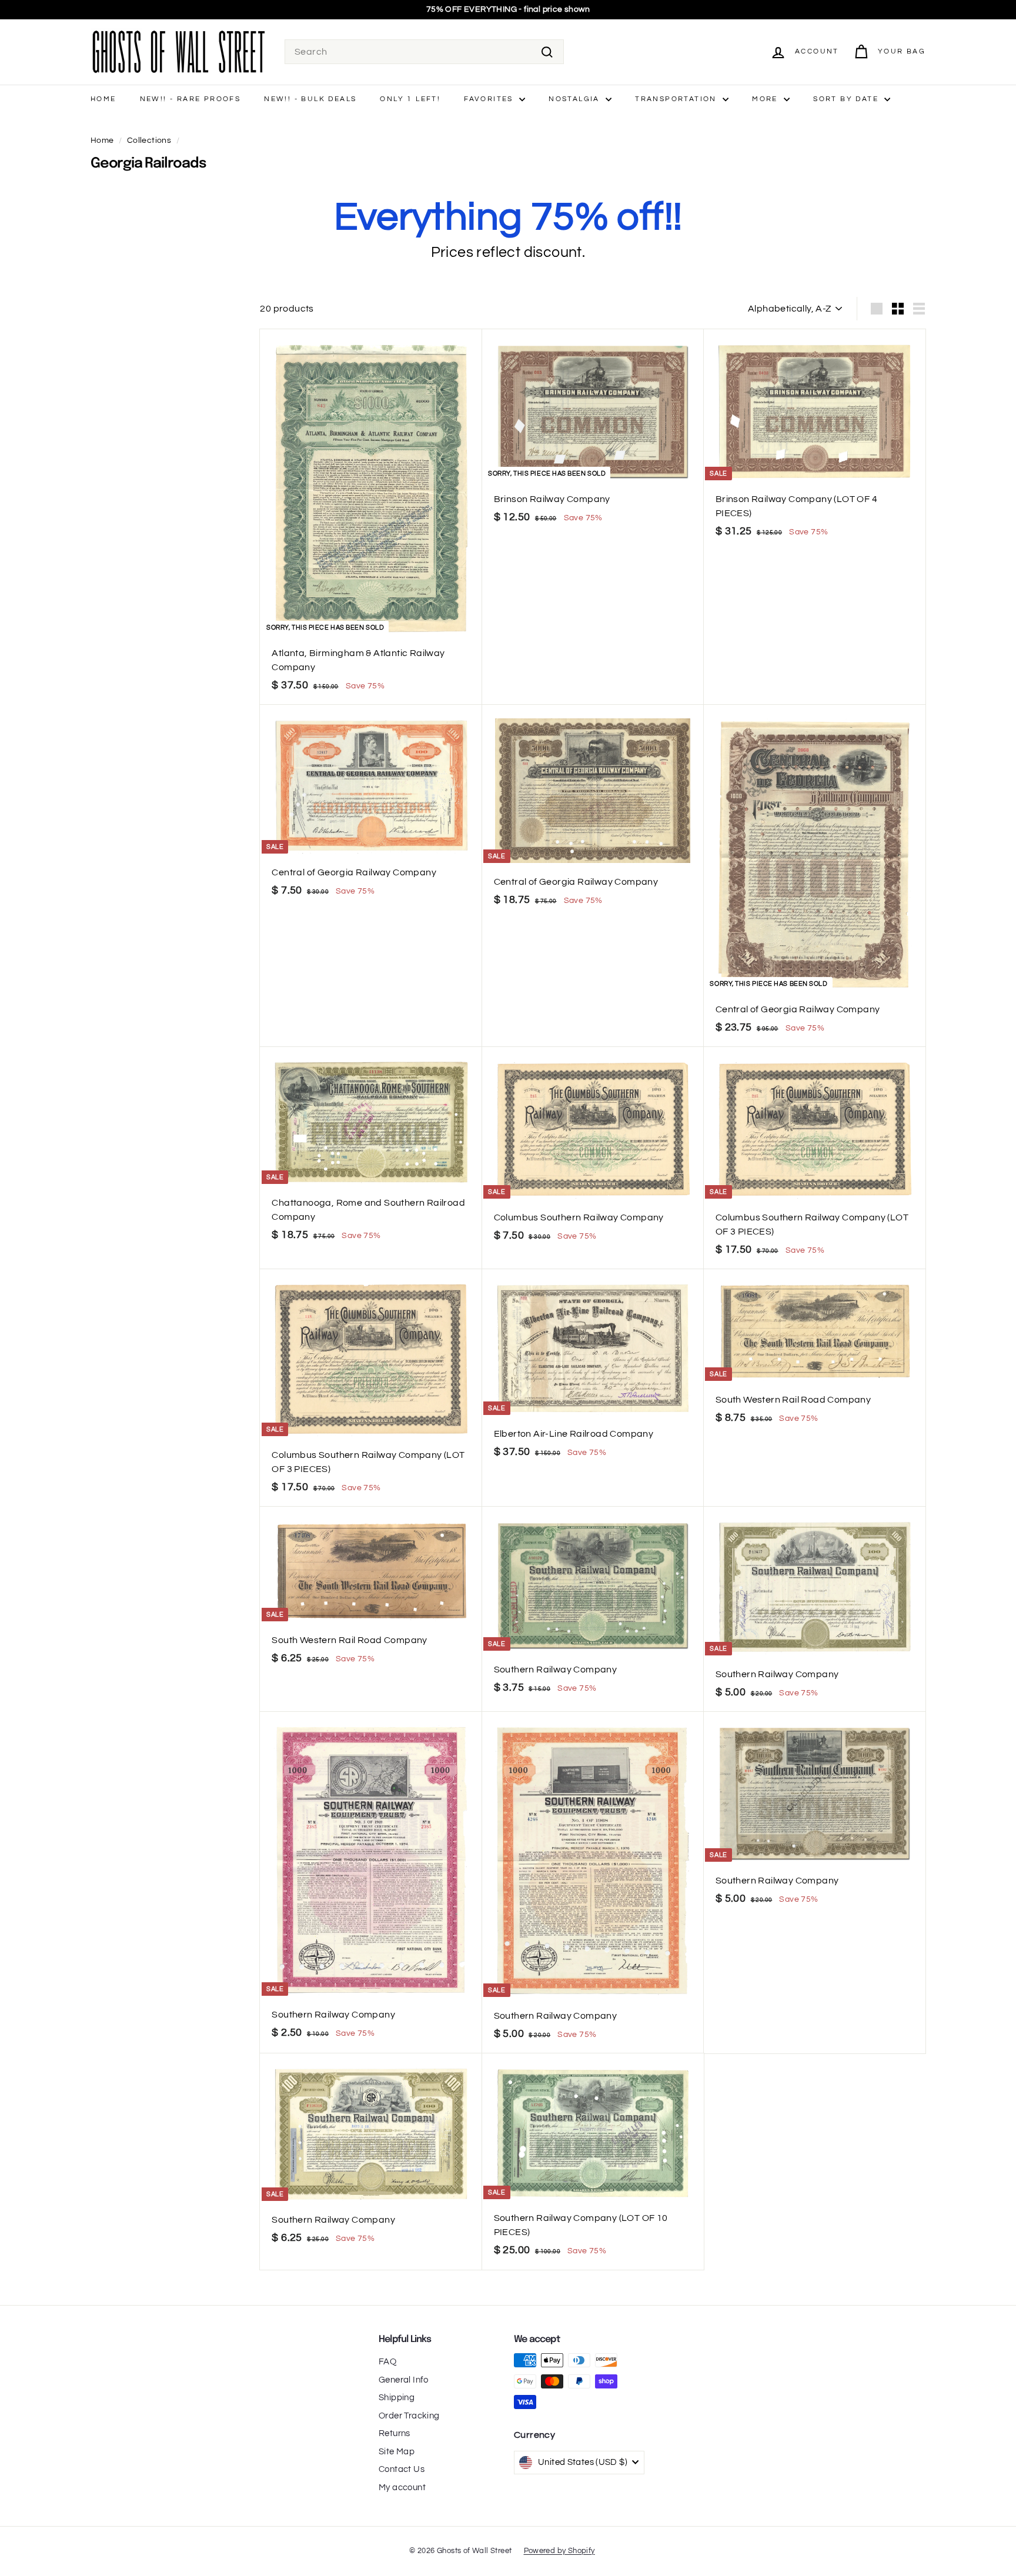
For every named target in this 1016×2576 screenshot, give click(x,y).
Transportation (677, 99)
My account (402, 2488)
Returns (395, 2433)
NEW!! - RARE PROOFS (190, 99)
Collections (149, 140)
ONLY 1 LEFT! (410, 99)
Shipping (397, 2398)
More (766, 99)
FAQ (387, 2362)
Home (103, 99)
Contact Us (402, 2469)
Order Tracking (409, 2416)
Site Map (397, 2452)
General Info (404, 2380)
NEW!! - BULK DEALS (310, 99)
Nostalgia (576, 99)
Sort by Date (847, 99)
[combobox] (424, 52)
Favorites (490, 99)
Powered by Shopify (559, 2551)
